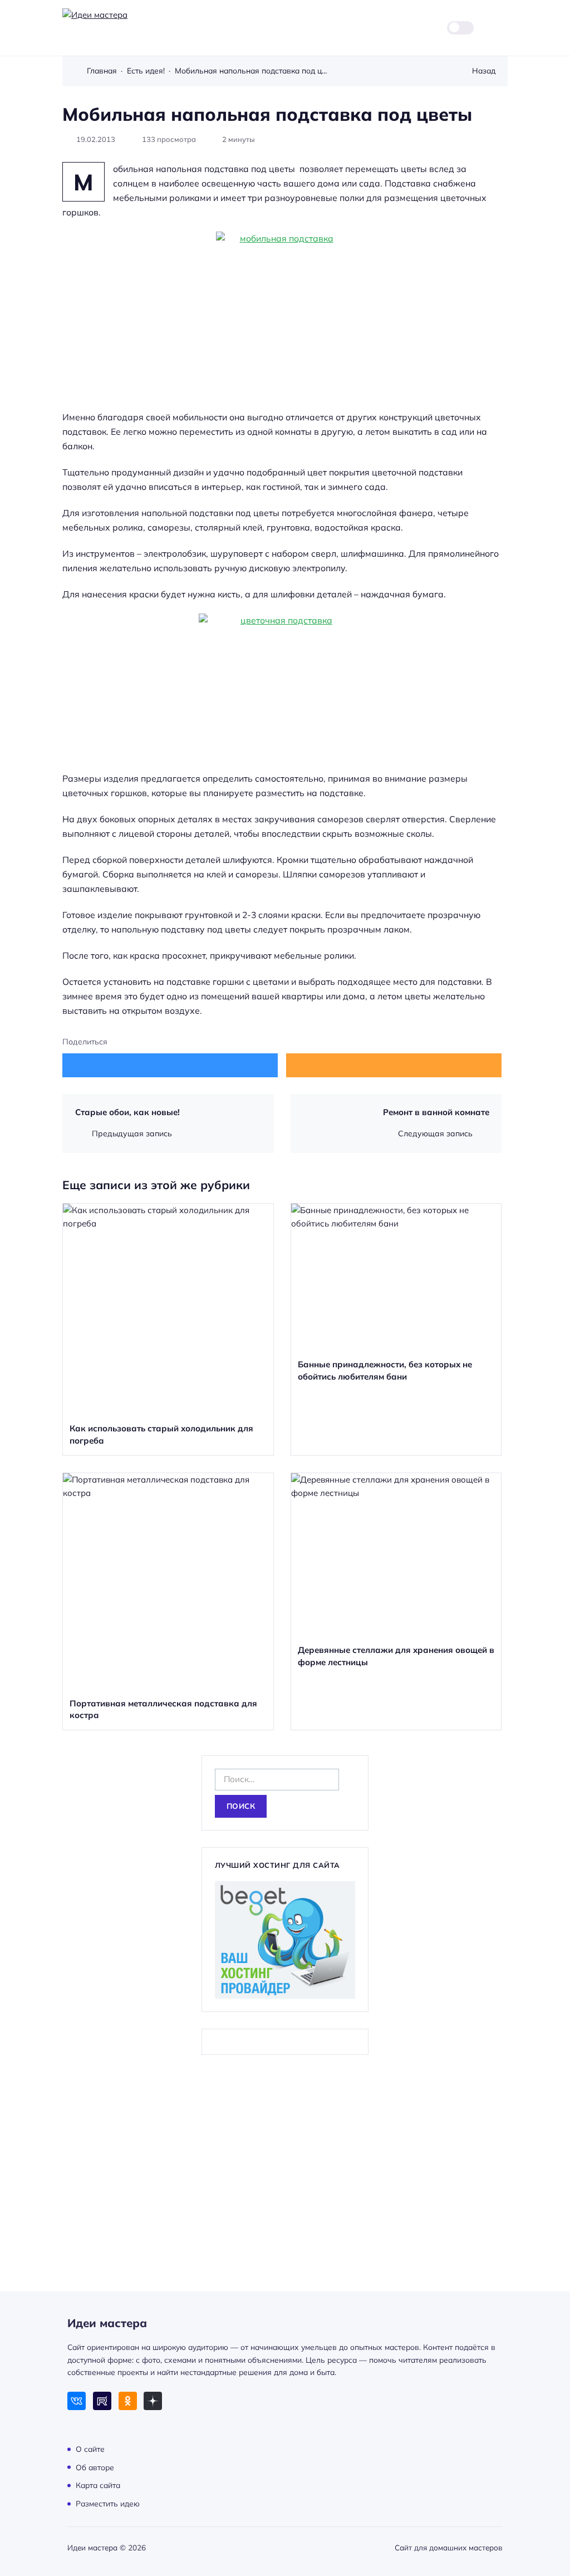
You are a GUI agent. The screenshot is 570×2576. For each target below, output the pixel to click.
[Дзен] (153, 2401)
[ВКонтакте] (77, 2401)
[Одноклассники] (128, 2401)
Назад (484, 70)
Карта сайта (98, 2485)
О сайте (90, 2449)
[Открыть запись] (168, 1329)
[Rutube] (102, 2401)
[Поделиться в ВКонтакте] (170, 1065)
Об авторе (95, 2467)
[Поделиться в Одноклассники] (394, 1065)
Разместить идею (108, 2503)
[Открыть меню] (501, 28)
